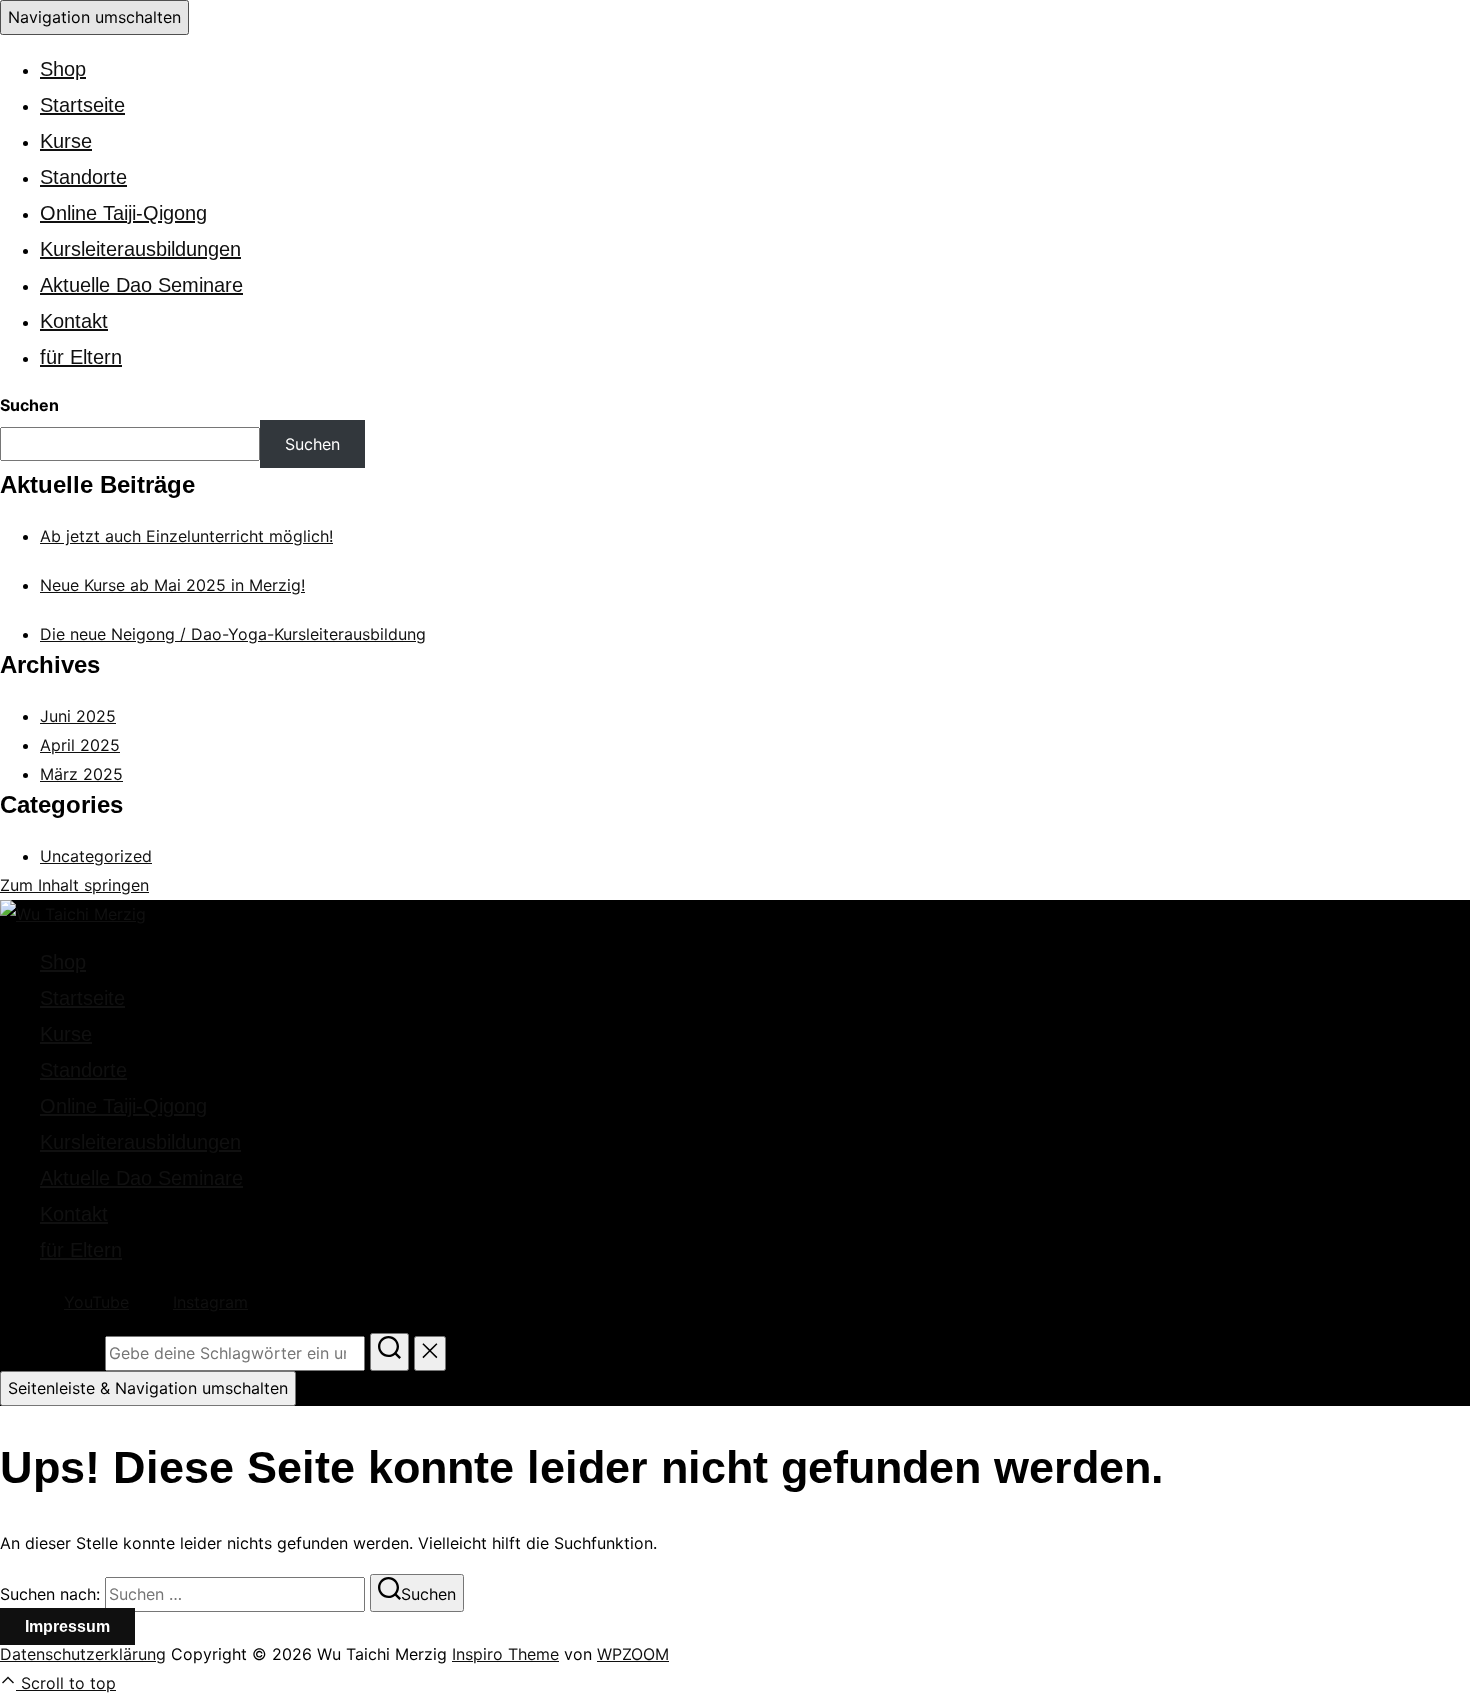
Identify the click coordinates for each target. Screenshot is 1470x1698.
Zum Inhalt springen (74, 885)
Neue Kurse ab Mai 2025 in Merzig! (172, 585)
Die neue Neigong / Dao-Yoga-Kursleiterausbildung (233, 634)
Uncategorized (96, 856)
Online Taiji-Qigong (123, 213)
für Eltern (81, 357)
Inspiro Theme (505, 1654)
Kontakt (74, 321)
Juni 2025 (78, 716)
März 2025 (81, 774)
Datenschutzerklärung (83, 1654)
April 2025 (80, 745)
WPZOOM (633, 1654)
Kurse (66, 141)
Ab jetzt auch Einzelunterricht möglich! (186, 536)
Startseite (82, 105)
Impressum (67, 1626)
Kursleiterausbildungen (140, 249)
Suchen (29, 405)
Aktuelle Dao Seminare (141, 285)
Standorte (83, 177)
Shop (63, 69)
